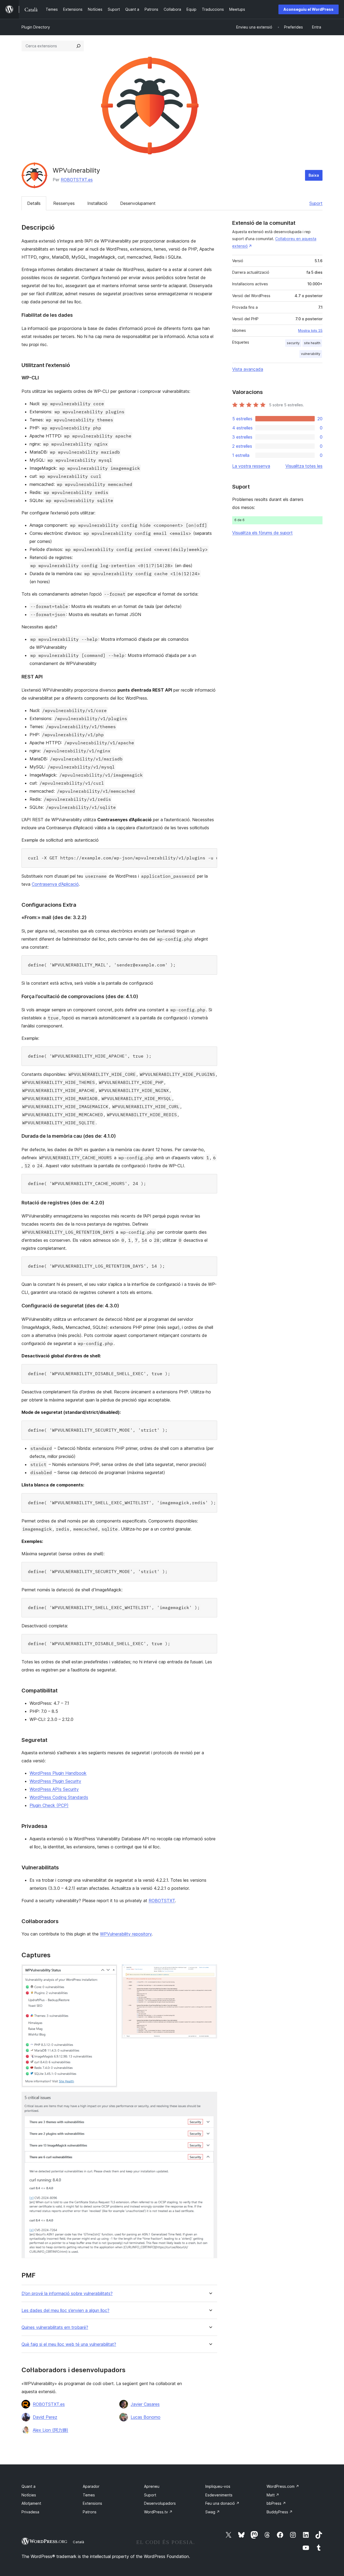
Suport (316, 203)
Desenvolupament (138, 203)
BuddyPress (280, 2512)
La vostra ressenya (251, 466)
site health (312, 343)
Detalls (34, 203)
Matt (273, 2495)
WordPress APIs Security (54, 1789)
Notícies (29, 2495)
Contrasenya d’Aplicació (55, 884)
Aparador (91, 2486)
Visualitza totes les (304, 466)
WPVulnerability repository (126, 1934)
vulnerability (311, 354)
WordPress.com (283, 2486)
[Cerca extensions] (78, 46)
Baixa (314, 175)
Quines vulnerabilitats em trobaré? (55, 2327)
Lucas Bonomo (146, 2417)
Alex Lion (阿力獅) (51, 2430)
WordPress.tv (158, 2512)
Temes (89, 2495)
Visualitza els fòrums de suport (262, 533)
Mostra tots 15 (310, 330)
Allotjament (31, 2503)
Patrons (90, 2512)
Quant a (28, 2486)
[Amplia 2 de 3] (210, 1972)
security (293, 343)
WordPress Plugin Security (55, 1781)
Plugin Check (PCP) (49, 1805)
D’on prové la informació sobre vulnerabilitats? (67, 2294)
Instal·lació (97, 203)
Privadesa (30, 2512)
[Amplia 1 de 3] (110, 1972)
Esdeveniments (219, 2495)
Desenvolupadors (160, 2503)
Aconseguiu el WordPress (309, 9)
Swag (213, 2512)
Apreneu (152, 2486)
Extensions (92, 2503)
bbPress (276, 2503)
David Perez (45, 2417)
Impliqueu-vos (218, 2486)
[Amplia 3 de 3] (210, 2099)
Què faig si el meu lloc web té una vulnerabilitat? (69, 2344)
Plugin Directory (36, 27)
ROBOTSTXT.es (77, 180)
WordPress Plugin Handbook (58, 1773)
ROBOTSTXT (162, 1901)
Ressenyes (64, 203)
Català (78, 2542)
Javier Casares (145, 2404)
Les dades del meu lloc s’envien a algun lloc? (65, 2310)
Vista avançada (248, 369)
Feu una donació (222, 2503)
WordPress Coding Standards (59, 1797)
